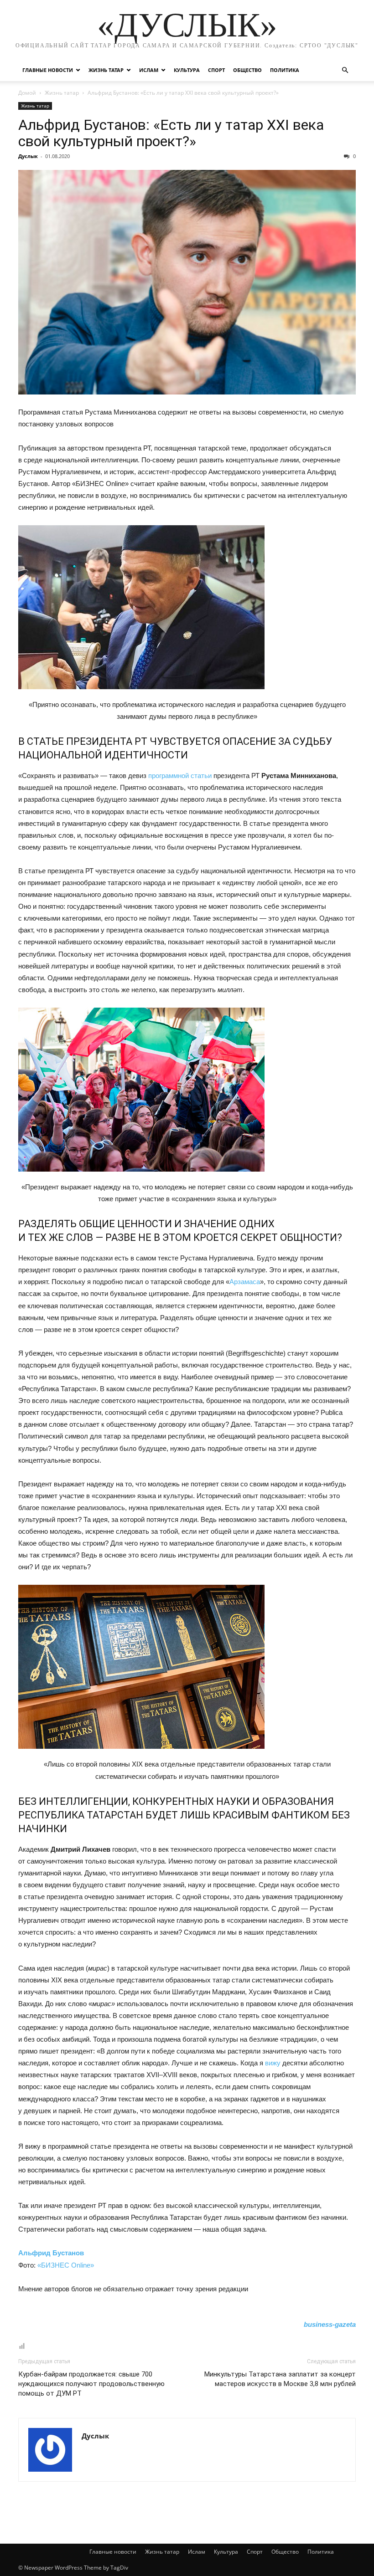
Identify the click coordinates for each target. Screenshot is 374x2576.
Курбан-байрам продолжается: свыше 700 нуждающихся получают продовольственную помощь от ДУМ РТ (91, 2384)
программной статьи (180, 776)
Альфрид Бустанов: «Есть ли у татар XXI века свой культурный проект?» (171, 133)
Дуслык (28, 156)
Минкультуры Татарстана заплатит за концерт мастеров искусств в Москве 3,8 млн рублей (280, 2379)
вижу (273, 2063)
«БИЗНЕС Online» (66, 2265)
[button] (345, 70)
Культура (187, 70)
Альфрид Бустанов (51, 2253)
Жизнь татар (106, 70)
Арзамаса (245, 1282)
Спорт (216, 70)
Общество (247, 70)
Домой (27, 93)
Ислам (149, 70)
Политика (285, 70)
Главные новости (48, 70)
